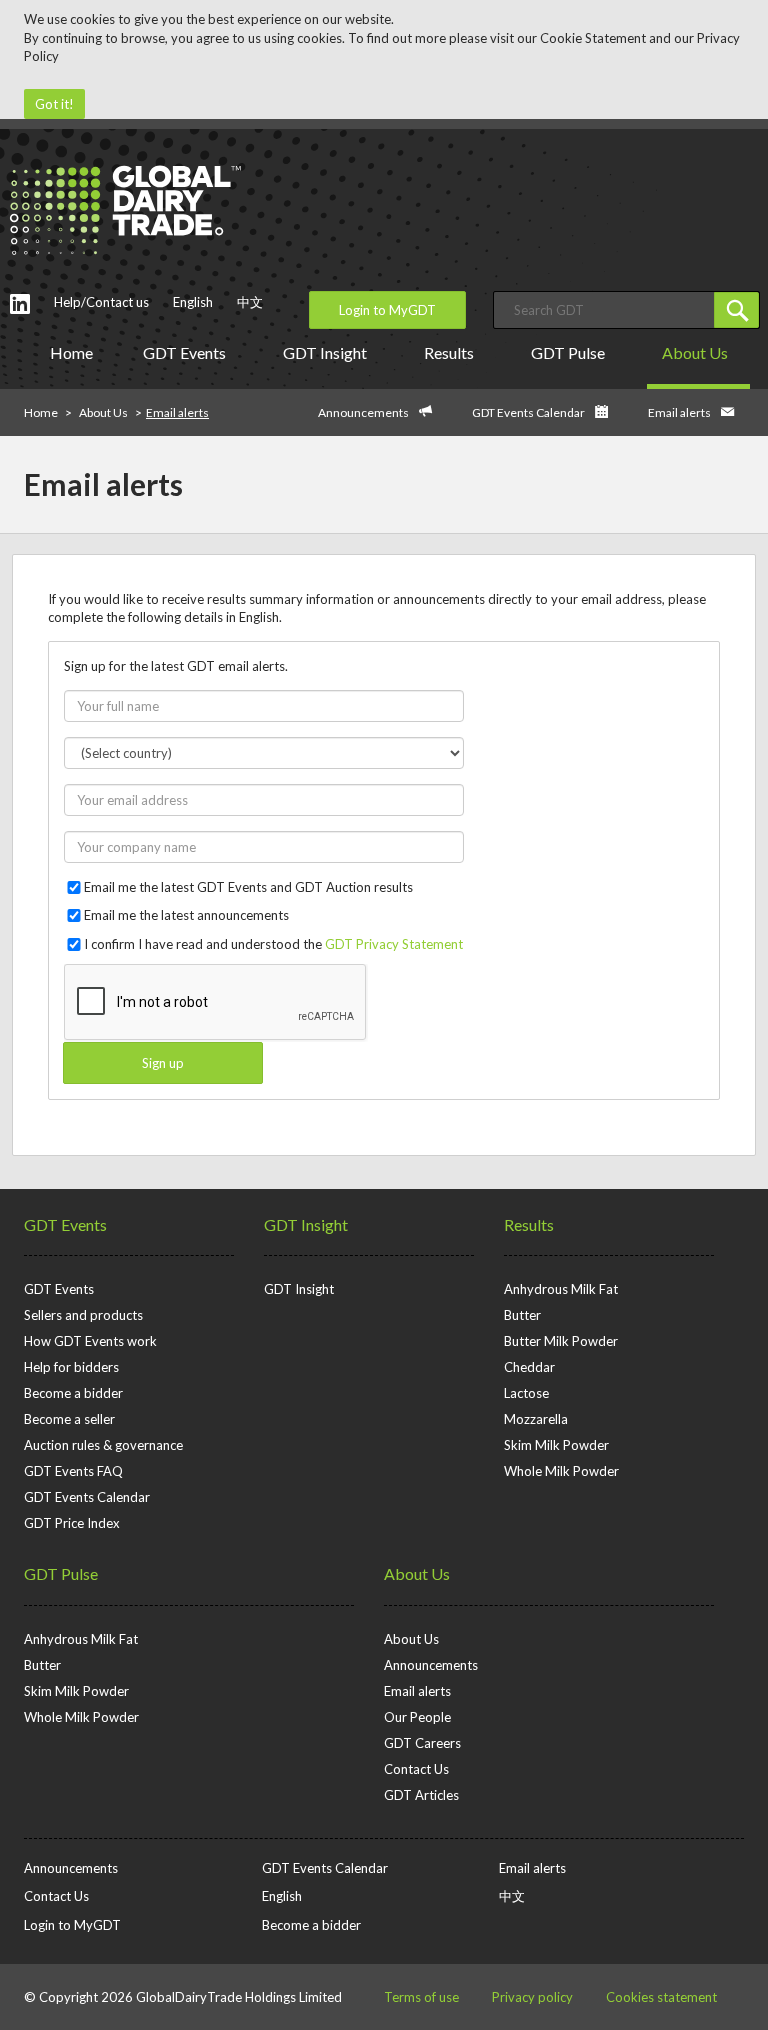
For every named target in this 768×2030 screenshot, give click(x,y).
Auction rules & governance (103, 1445)
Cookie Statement (593, 38)
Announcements (363, 412)
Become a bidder (73, 1393)
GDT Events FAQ (73, 1471)
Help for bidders (71, 1367)
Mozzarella (536, 1419)
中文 (250, 302)
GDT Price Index (72, 1523)
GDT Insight (325, 352)
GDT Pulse (568, 352)
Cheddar (529, 1367)
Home (71, 352)
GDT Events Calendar (528, 412)
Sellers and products (83, 1315)
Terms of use (421, 1997)
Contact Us (416, 1769)
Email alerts (679, 412)
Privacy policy (532, 1997)
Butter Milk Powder (561, 1341)
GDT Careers (422, 1743)
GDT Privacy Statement (394, 944)
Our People (417, 1717)
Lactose (526, 1393)
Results (449, 352)
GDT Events (184, 352)
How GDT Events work (90, 1341)
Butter (522, 1315)
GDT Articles (421, 1795)
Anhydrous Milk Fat (561, 1289)
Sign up (163, 1063)
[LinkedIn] (20, 303)
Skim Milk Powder (556, 1445)
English (193, 302)
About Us (695, 352)
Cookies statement (661, 1997)
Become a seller (69, 1419)
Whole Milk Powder (561, 1471)
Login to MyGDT (387, 310)
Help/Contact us (101, 302)
